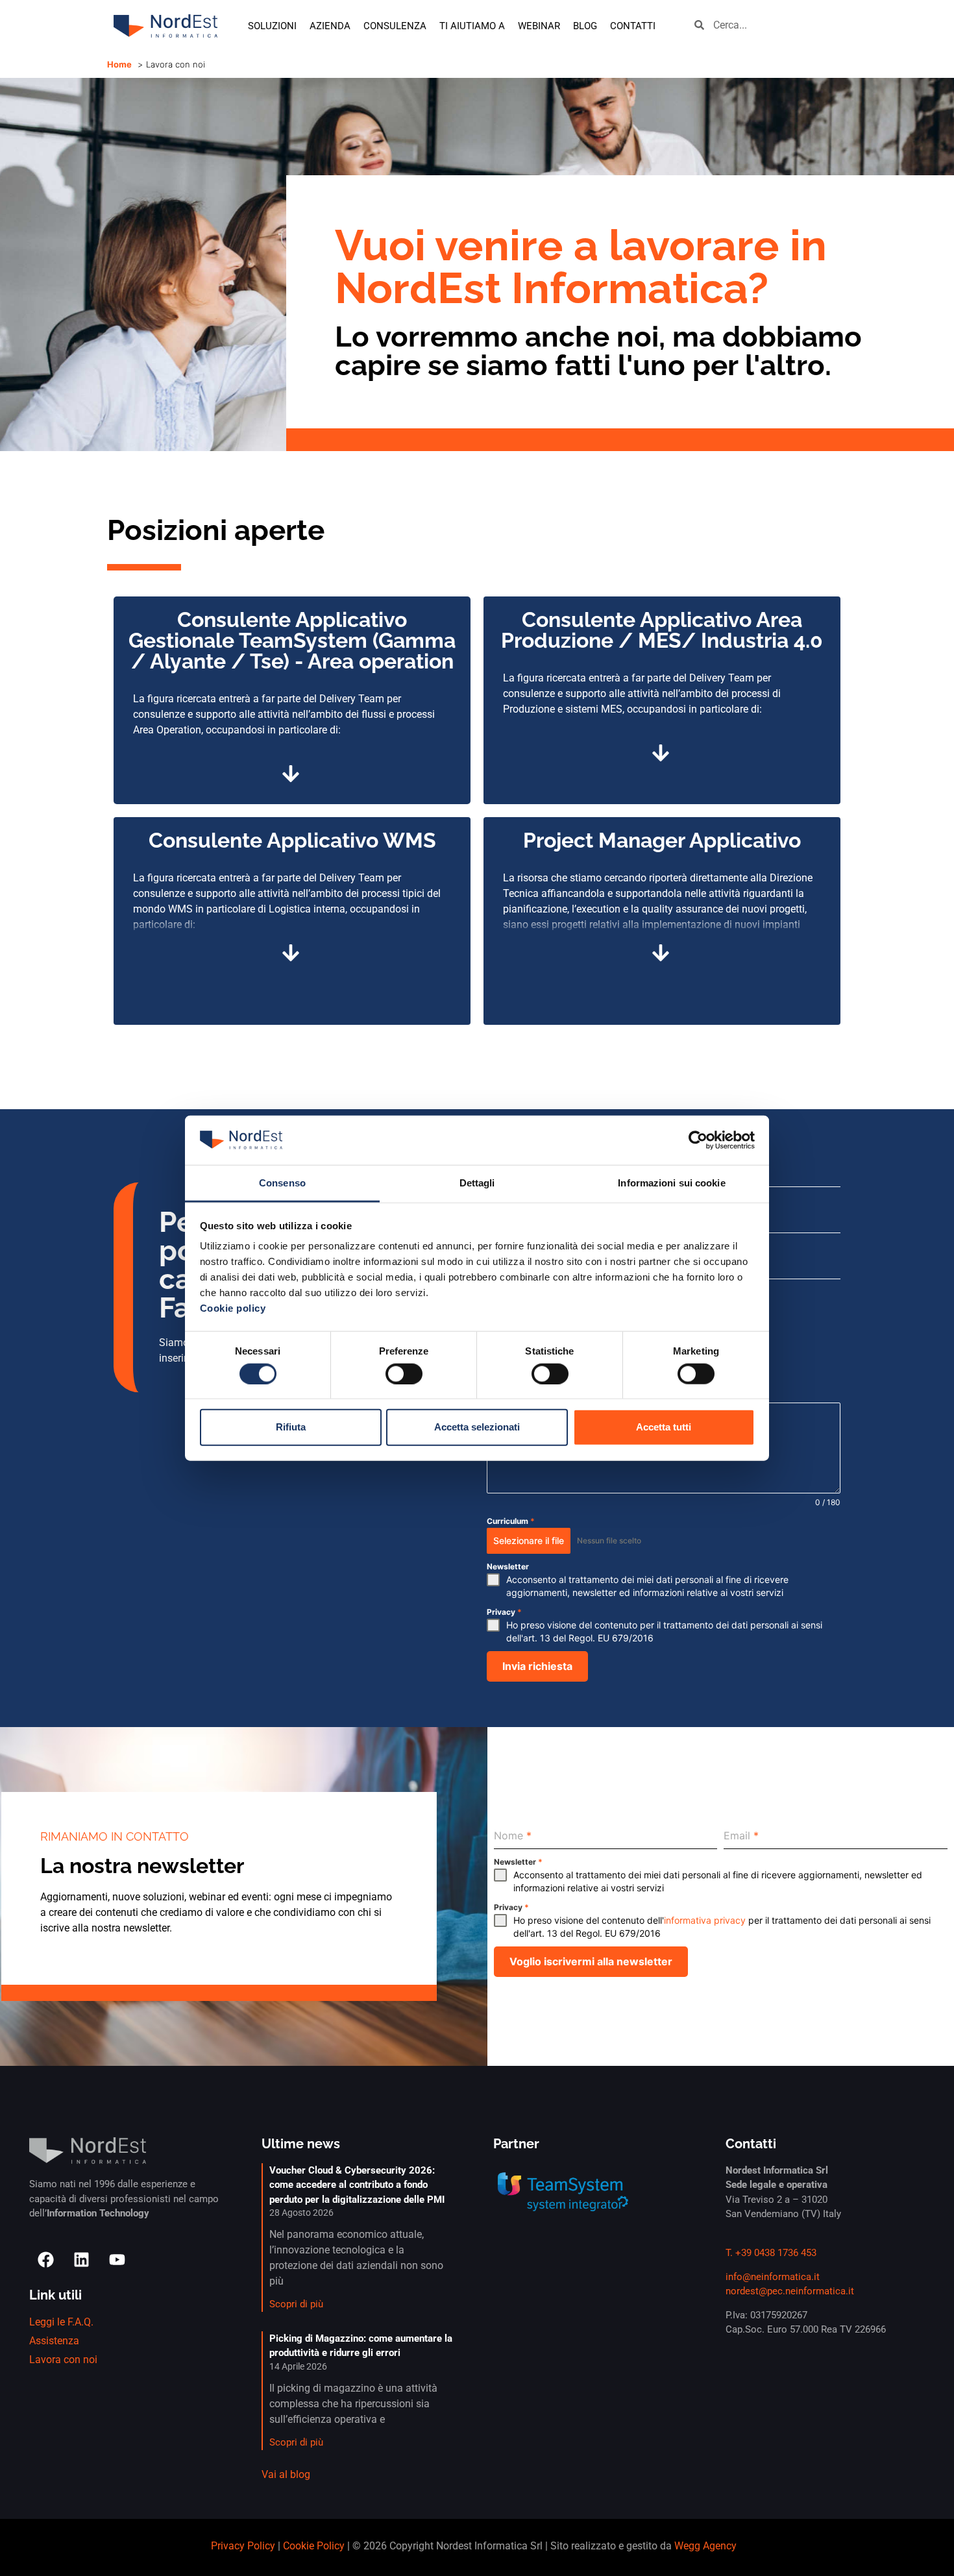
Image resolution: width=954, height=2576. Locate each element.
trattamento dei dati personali (726, 1625)
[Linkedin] (81, 2259)
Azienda (330, 26)
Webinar (539, 26)
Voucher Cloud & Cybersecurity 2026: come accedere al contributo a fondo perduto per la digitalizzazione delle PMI (357, 2185)
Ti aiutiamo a (472, 26)
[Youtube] (117, 2259)
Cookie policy (233, 1308)
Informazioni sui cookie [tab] (671, 1183)
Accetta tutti (664, 1427)
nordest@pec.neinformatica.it (790, 2291)
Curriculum (511, 1521)
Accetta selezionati (477, 1427)
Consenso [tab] (282, 1183)
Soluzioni (272, 26)
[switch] (404, 1373)
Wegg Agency (705, 2546)
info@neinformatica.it (773, 2277)
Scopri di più (296, 2304)
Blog (585, 26)
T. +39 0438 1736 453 (771, 2253)
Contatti (633, 26)
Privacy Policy (243, 2546)
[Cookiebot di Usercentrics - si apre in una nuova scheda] (698, 1140)
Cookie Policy (314, 2546)
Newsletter (508, 1566)
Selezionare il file (529, 1540)
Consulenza (395, 26)
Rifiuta (291, 1427)
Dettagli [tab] (477, 1183)
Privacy (504, 1612)
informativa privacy (705, 1920)
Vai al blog (286, 2474)
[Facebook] (45, 2259)
